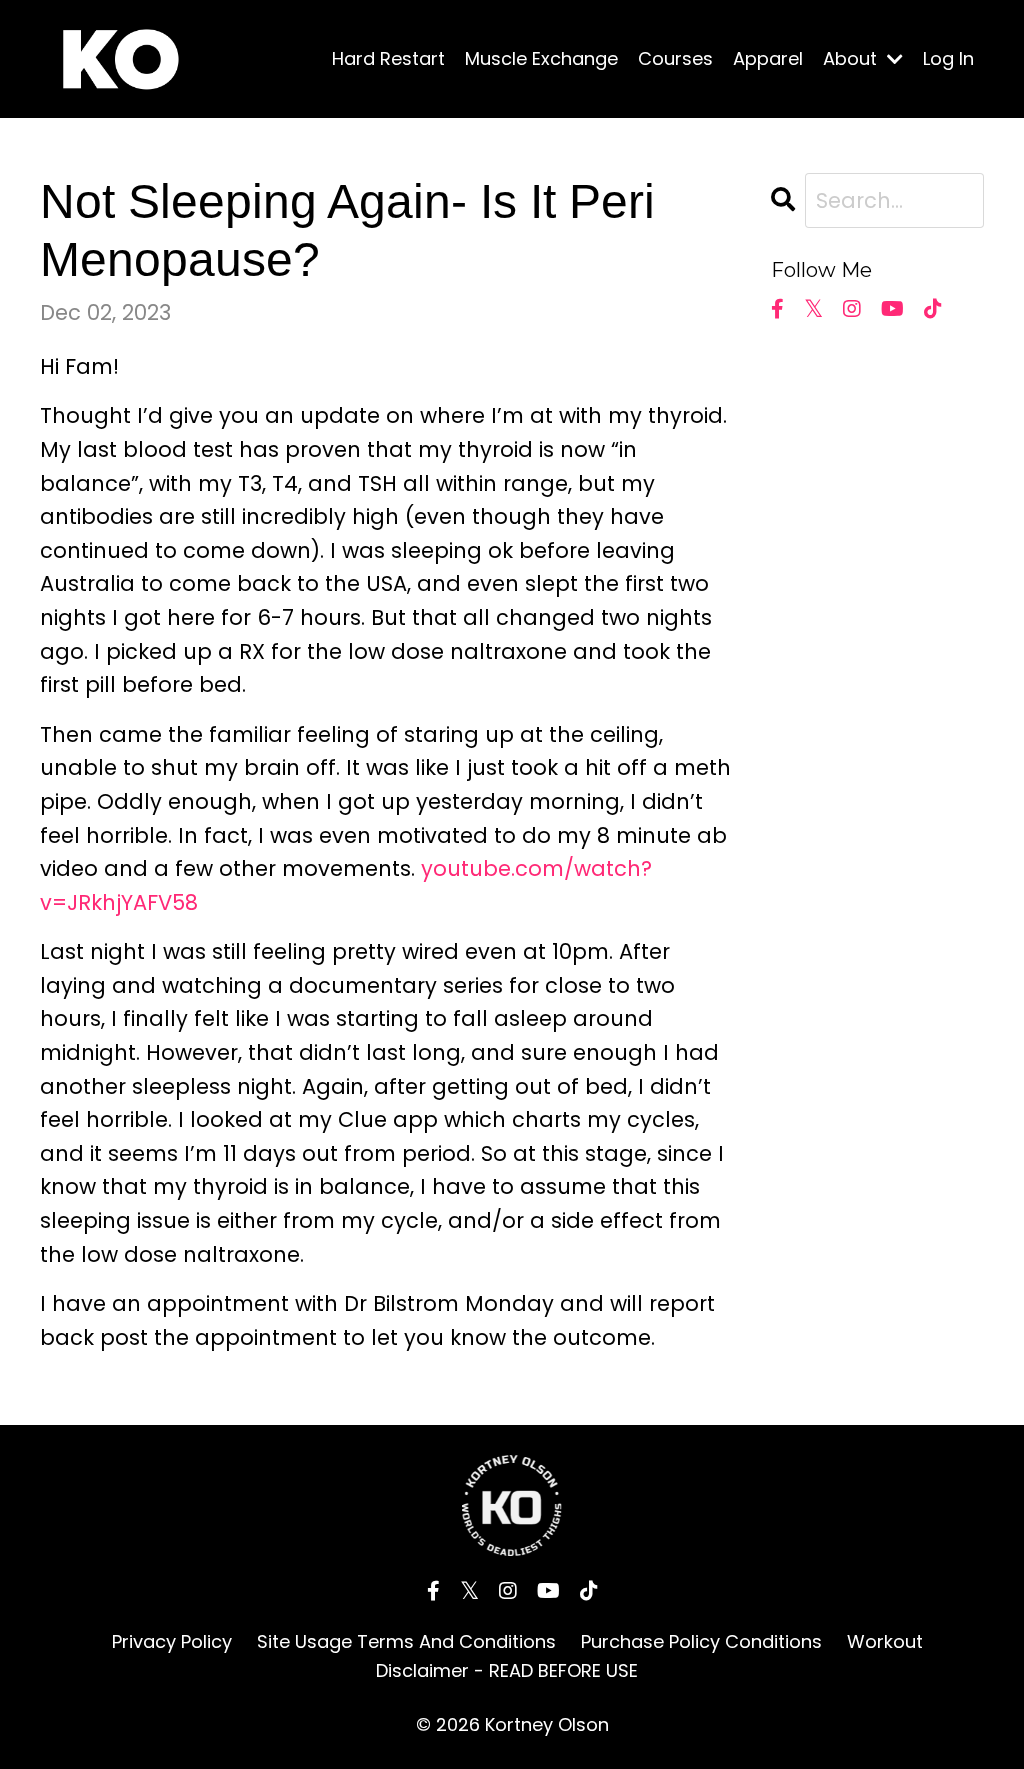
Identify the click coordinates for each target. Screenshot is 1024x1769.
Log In (948, 58)
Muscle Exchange (541, 58)
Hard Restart (388, 58)
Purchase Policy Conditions (701, 1641)
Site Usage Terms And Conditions (406, 1641)
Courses (675, 58)
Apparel (768, 58)
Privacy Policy (172, 1641)
